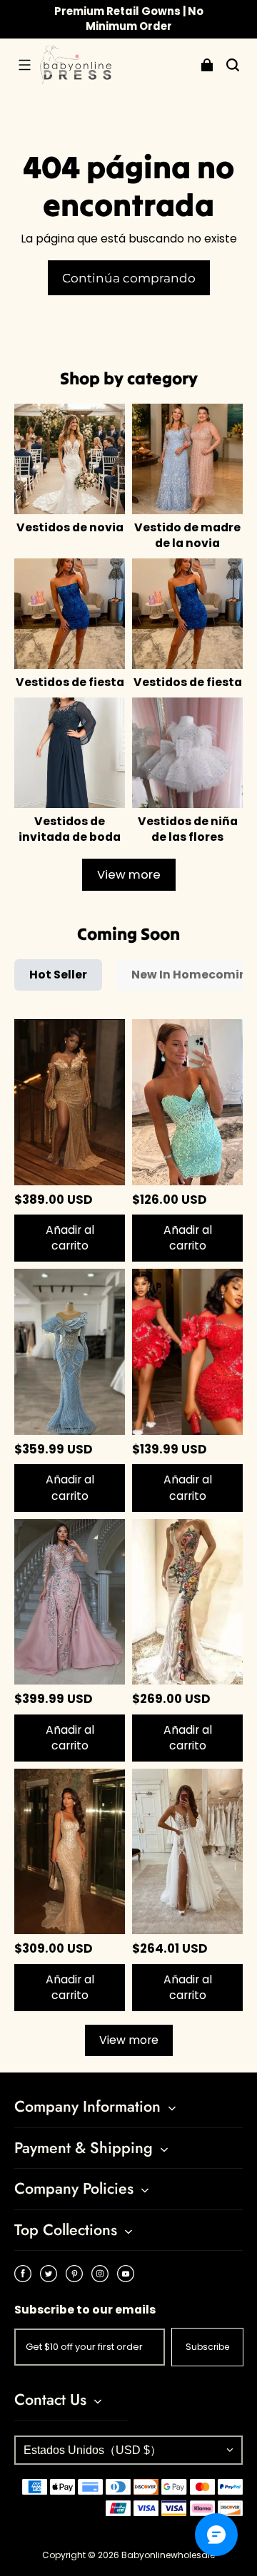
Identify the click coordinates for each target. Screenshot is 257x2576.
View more (129, 875)
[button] (24, 65)
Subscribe (207, 2347)
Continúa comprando (129, 278)
